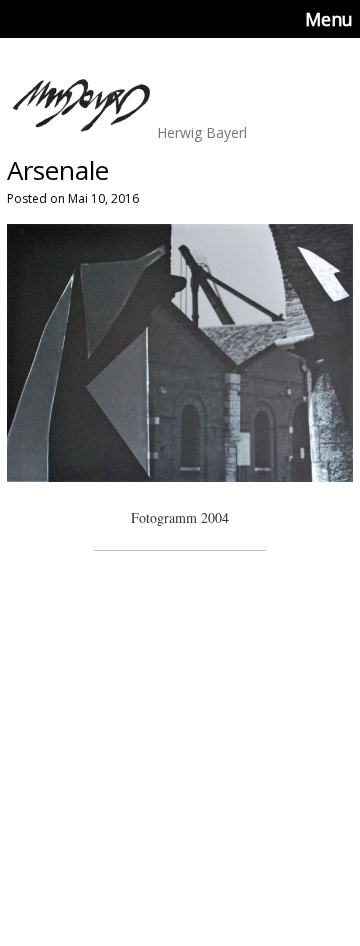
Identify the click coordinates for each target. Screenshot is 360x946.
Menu (329, 19)
